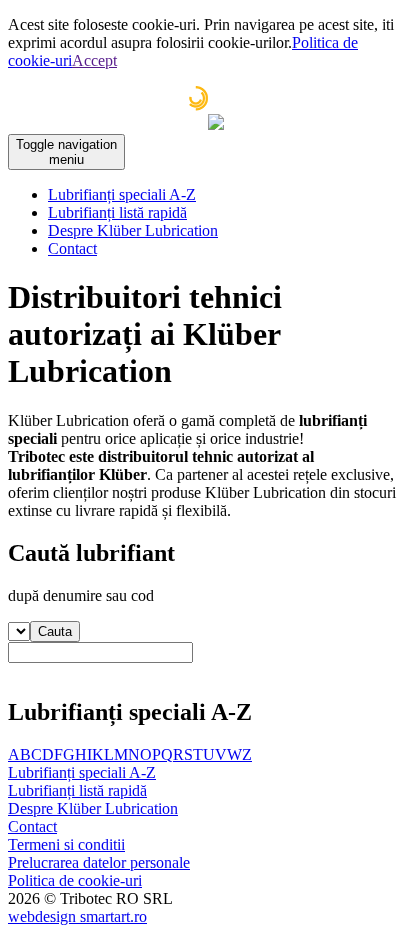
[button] (55, 631)
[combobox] (206, 660)
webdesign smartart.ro (77, 916)
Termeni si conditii (66, 844)
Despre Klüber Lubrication (133, 230)
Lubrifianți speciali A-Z (122, 194)
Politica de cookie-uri (75, 880)
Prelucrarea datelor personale (99, 862)
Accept (94, 60)
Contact (72, 248)
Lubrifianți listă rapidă (117, 212)
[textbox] (100, 652)
